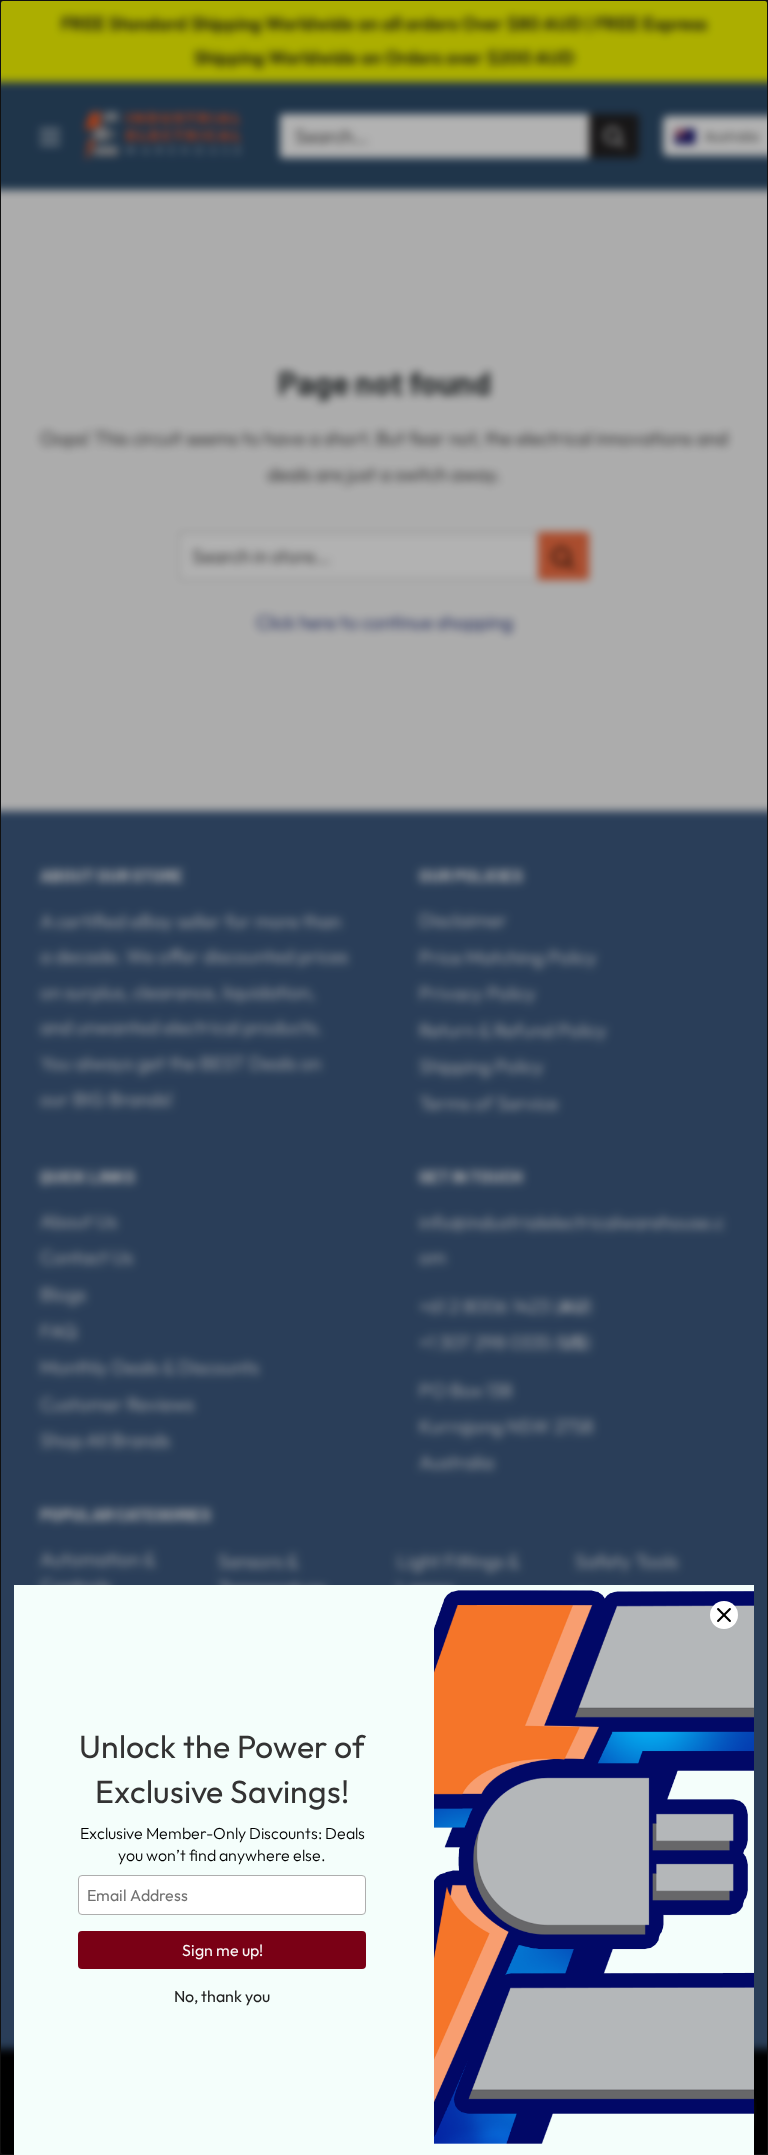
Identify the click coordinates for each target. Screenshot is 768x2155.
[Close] (724, 1615)
